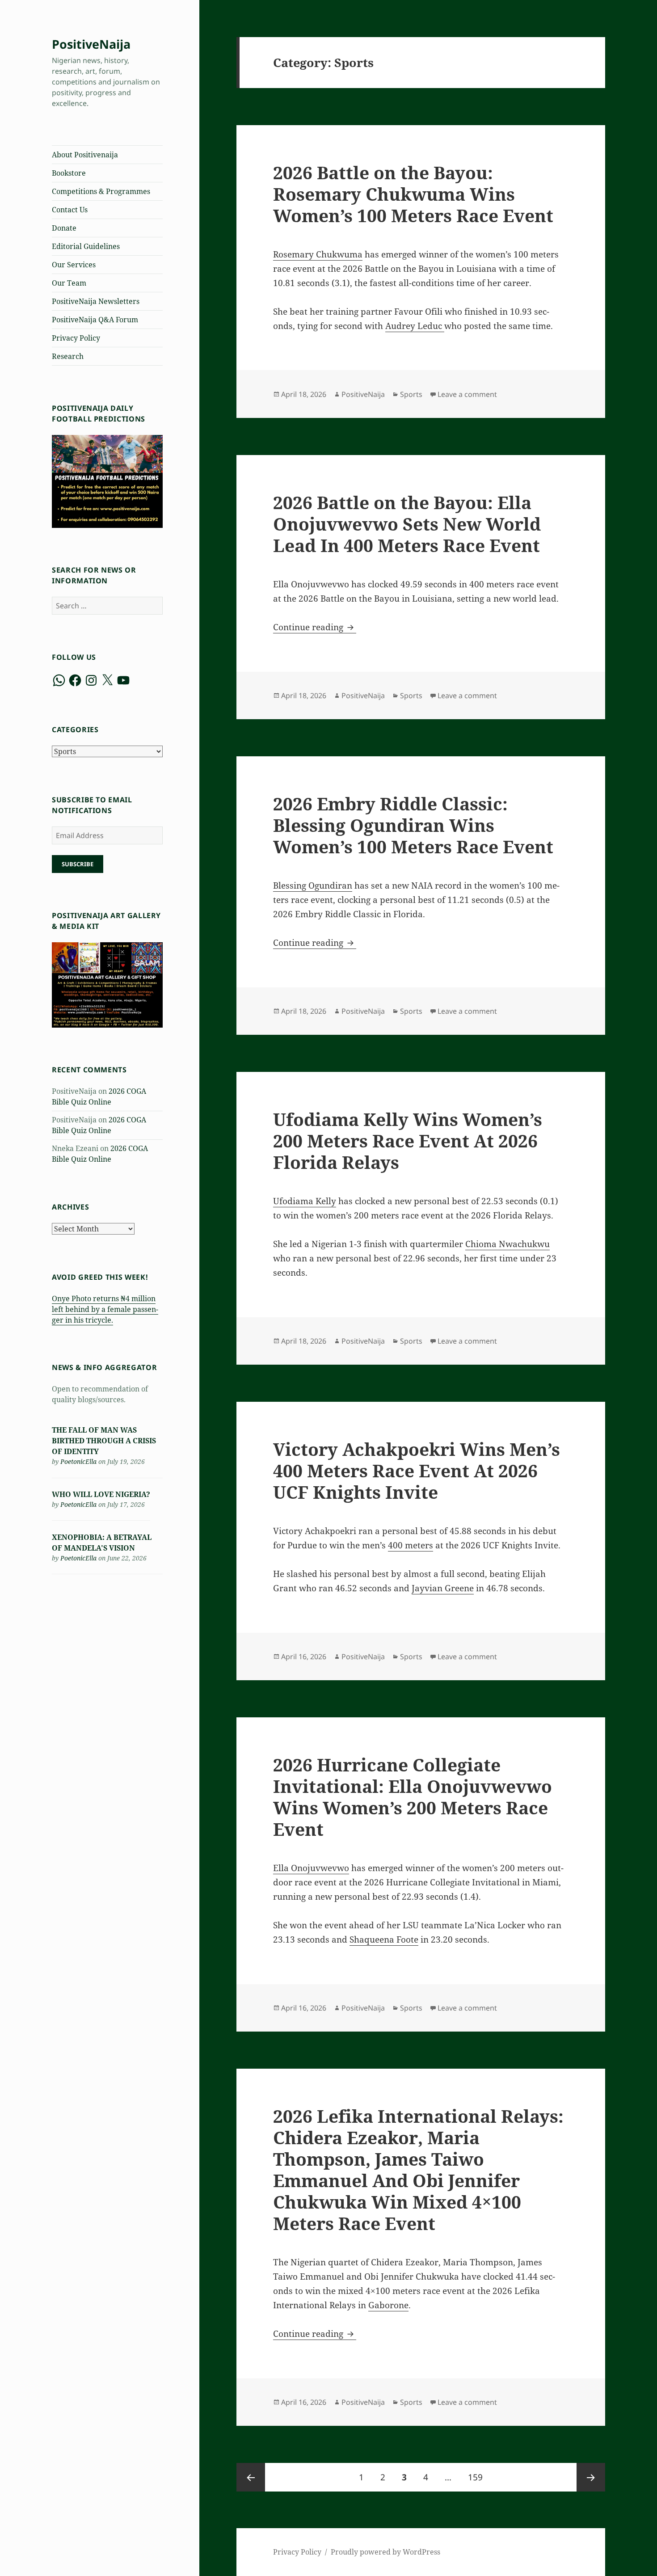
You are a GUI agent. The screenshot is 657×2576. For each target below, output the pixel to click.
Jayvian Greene (443, 1588)
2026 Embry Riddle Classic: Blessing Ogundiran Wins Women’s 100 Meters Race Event (413, 825)
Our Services (74, 265)
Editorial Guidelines (86, 246)
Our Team (69, 283)
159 (478, 2477)
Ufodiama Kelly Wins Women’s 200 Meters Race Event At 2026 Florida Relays (408, 1140)
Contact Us (70, 210)
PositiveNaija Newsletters (96, 301)
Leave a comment (467, 394)
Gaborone (388, 2305)
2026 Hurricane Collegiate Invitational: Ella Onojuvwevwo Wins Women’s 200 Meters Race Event (413, 1797)
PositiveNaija (91, 44)
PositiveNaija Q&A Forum (95, 320)
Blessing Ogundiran (313, 885)
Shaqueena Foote (384, 1939)
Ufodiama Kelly (305, 1201)
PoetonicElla (78, 1461)
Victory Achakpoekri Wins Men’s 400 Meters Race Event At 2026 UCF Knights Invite (417, 1470)
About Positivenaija (85, 155)
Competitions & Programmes (101, 191)
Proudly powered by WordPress (385, 2552)
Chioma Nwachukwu (507, 1244)
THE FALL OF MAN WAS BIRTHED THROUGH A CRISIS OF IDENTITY (104, 1441)
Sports (411, 394)
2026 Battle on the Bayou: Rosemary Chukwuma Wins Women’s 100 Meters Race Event (413, 194)
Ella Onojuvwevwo (311, 1868)
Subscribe (78, 864)
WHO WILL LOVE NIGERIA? (101, 1494)
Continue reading (315, 627)
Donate (64, 228)
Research (68, 356)
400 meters (411, 1545)
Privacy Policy (76, 338)
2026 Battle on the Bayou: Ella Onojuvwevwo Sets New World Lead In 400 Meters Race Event (407, 524)
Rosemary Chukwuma (318, 254)
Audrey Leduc (415, 326)
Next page (591, 2477)
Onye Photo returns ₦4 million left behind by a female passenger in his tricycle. (105, 1309)
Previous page (251, 2477)
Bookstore (69, 173)
